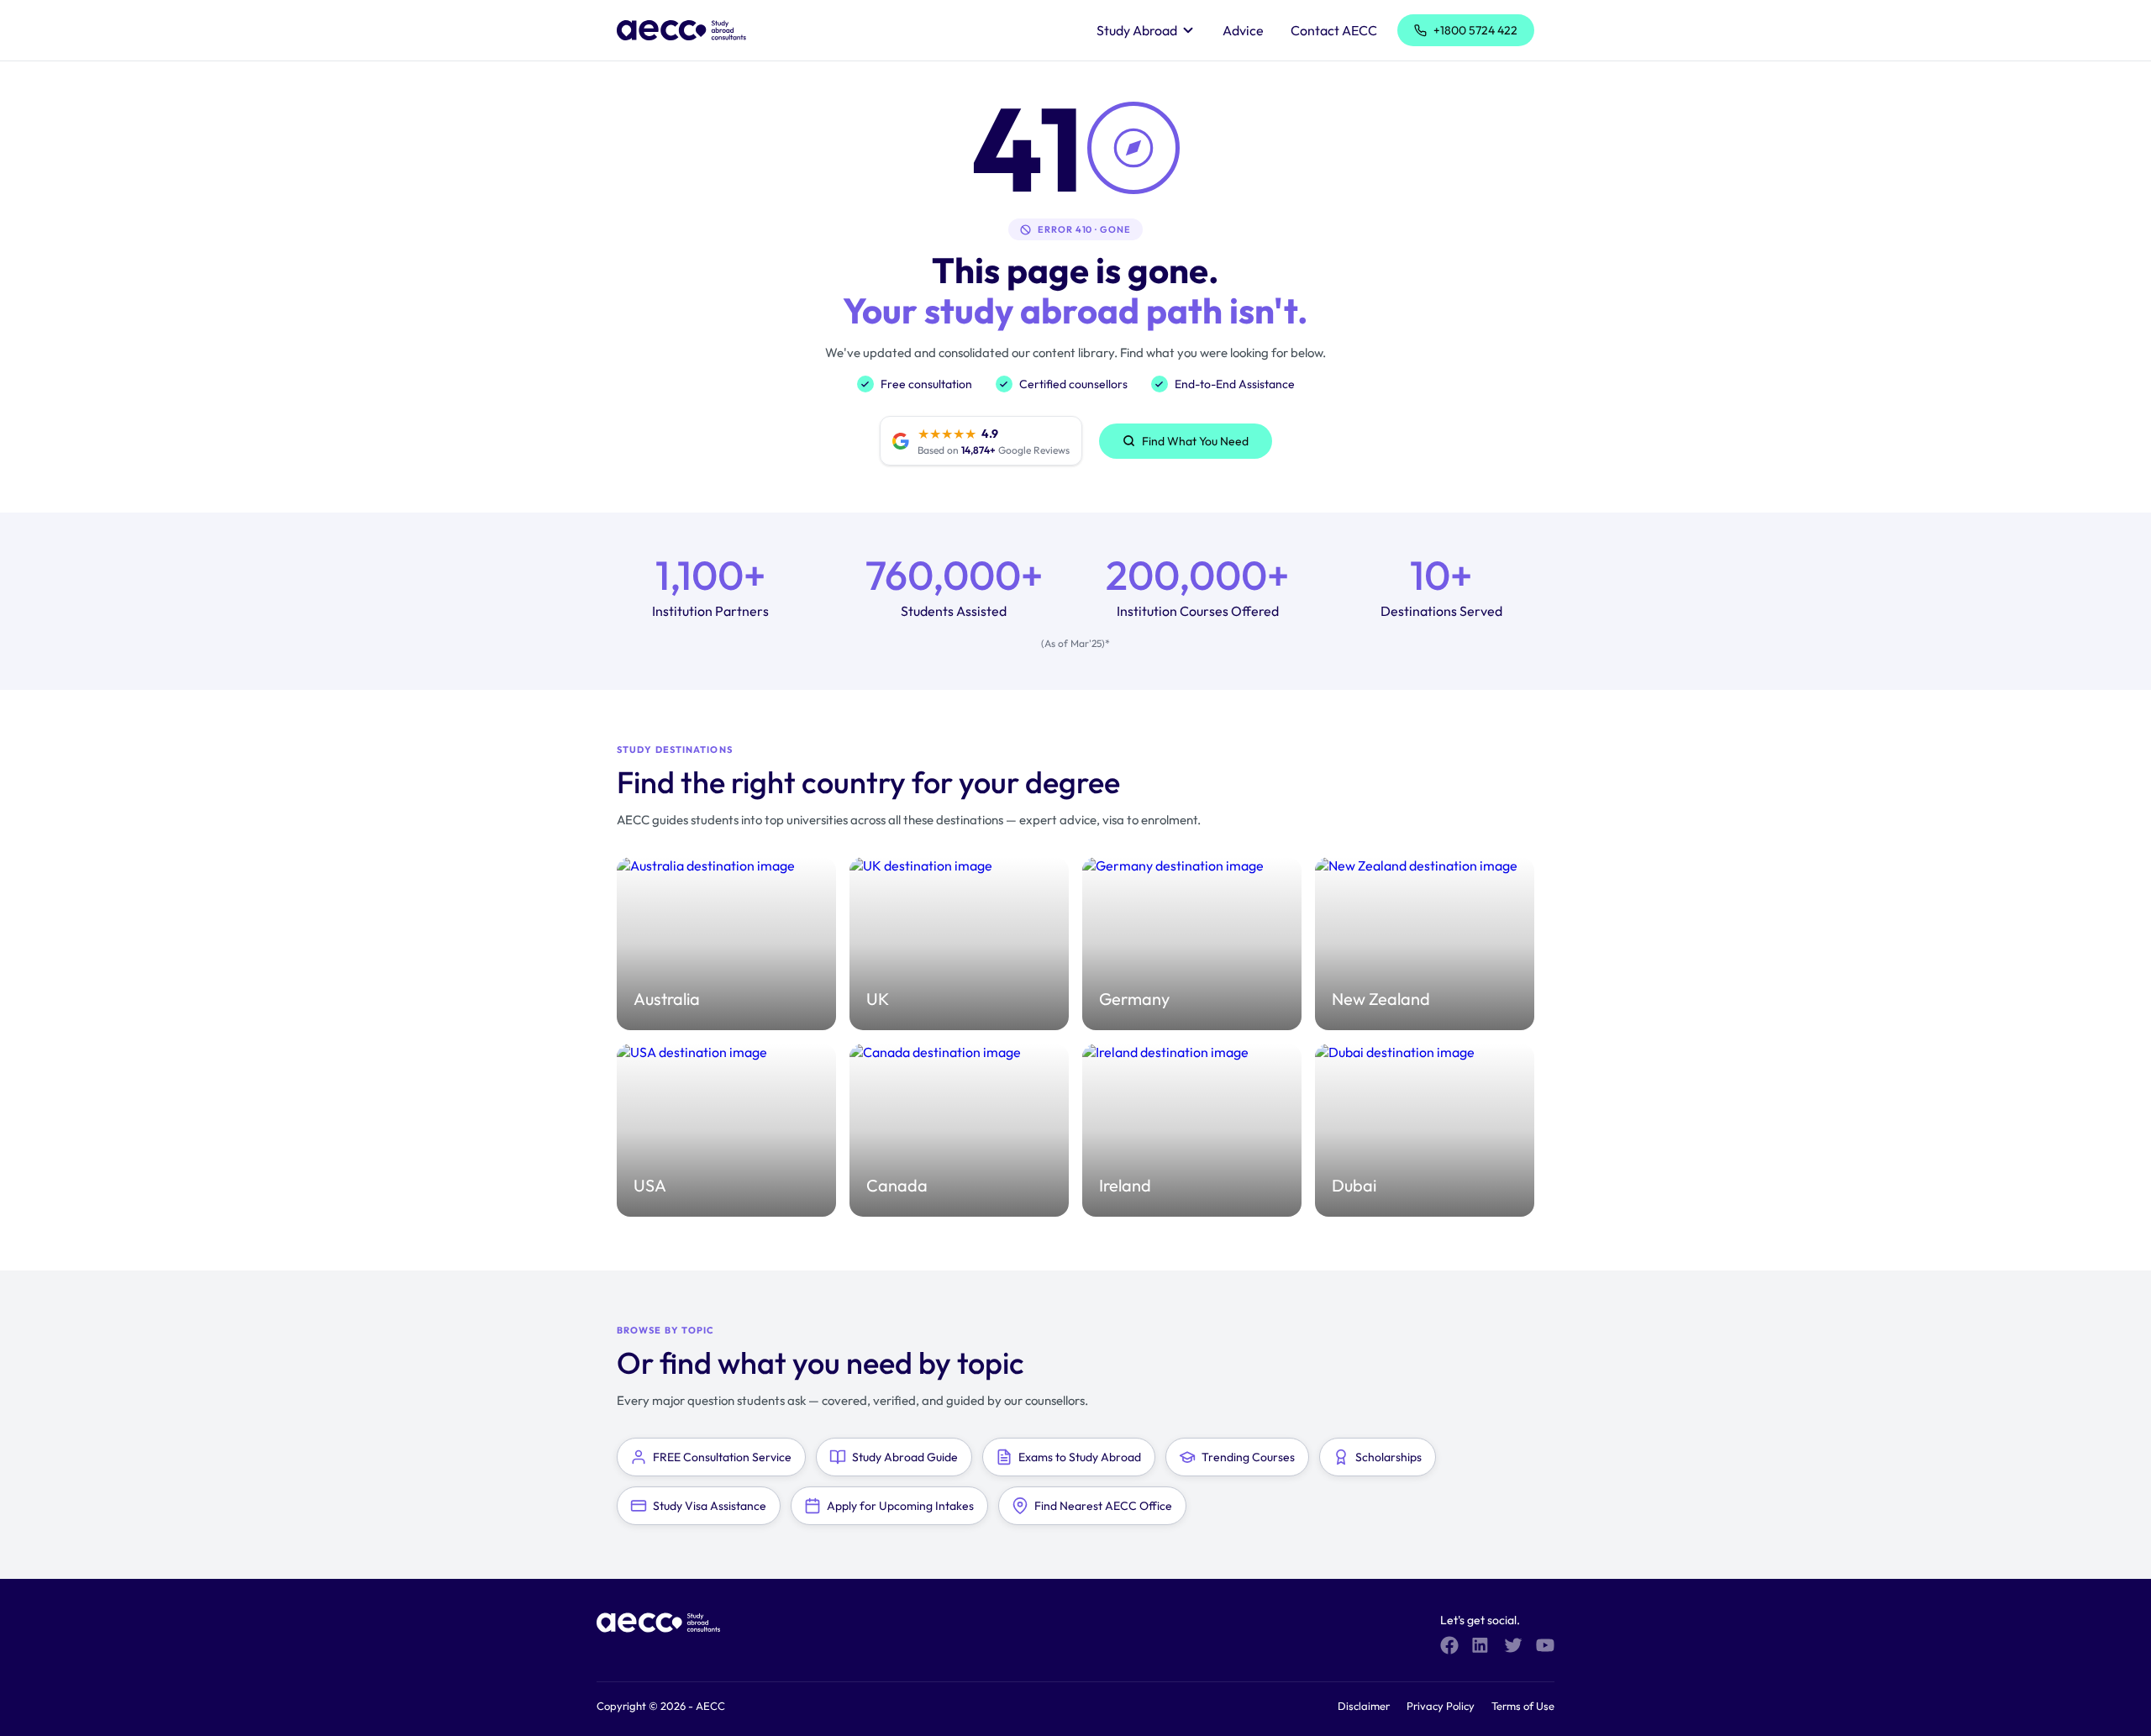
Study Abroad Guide (905, 1457)
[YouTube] (1545, 1645)
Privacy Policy (1441, 1706)
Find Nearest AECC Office (1103, 1506)
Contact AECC (1334, 30)
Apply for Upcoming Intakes (900, 1506)
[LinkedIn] (1481, 1645)
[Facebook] (1449, 1645)
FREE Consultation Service (722, 1457)
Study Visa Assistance (710, 1506)
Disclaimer (1364, 1706)
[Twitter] (1513, 1645)
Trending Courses (1248, 1457)
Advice (1243, 30)
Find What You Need (1195, 441)
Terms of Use (1523, 1706)
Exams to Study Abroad (1080, 1457)
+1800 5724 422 (1475, 30)
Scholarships (1388, 1457)
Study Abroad (1137, 30)
